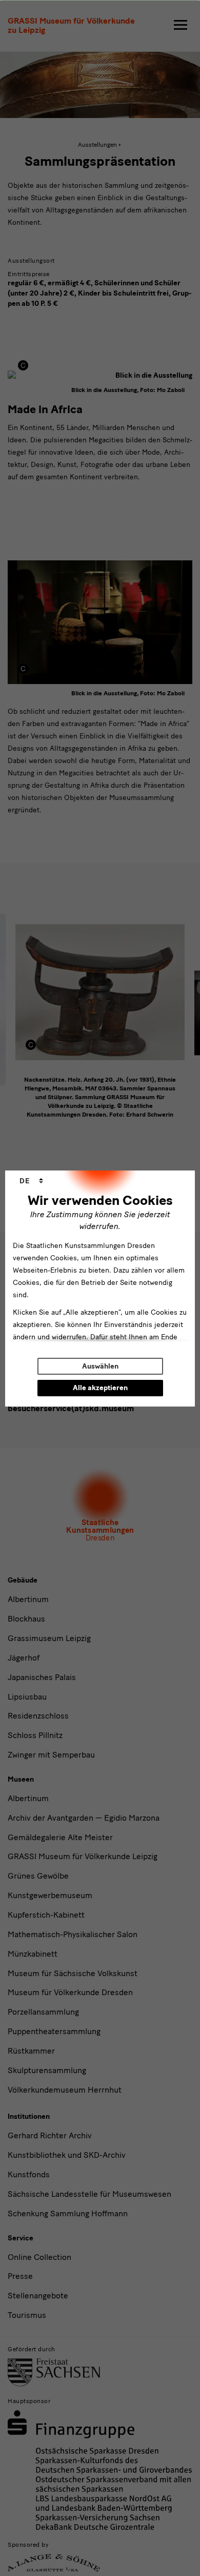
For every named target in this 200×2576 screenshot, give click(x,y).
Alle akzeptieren (100, 1388)
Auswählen (100, 1366)
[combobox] (31, 1181)
